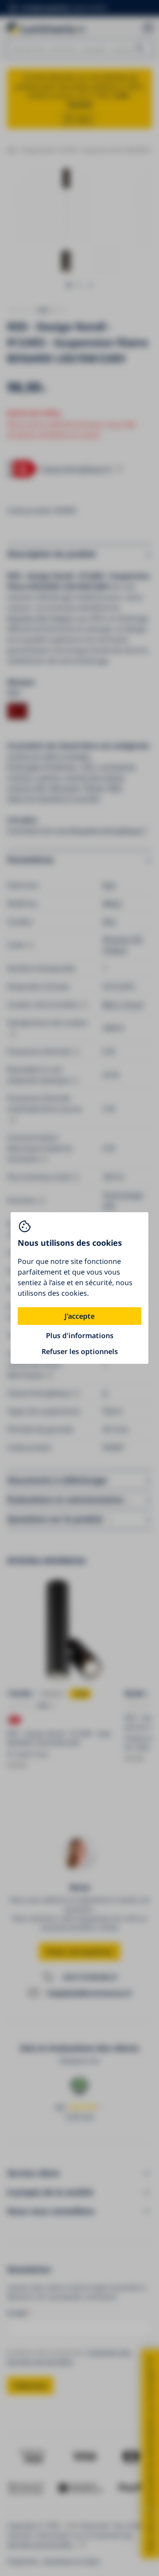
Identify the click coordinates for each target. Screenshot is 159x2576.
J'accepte (79, 1316)
